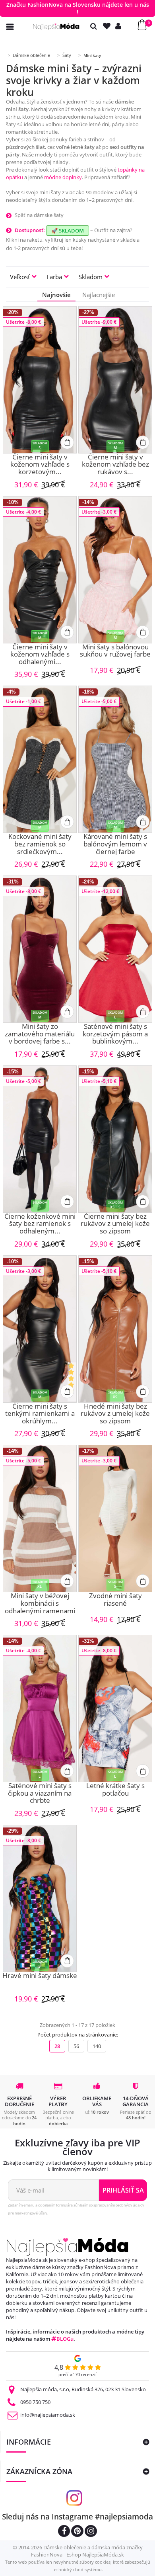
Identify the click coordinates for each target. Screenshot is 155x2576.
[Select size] (67, 442)
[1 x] (72, 1382)
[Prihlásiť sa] (120, 26)
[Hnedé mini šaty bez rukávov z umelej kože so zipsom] (115, 1329)
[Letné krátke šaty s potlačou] (115, 1708)
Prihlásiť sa (123, 2190)
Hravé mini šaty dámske (40, 1976)
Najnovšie (56, 295)
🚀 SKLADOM (68, 231)
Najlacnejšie (99, 295)
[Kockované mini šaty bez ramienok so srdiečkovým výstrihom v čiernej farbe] (40, 759)
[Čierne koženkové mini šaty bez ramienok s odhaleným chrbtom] (40, 1139)
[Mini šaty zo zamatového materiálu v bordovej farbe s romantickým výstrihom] (40, 949)
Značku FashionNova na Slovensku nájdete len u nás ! (78, 8)
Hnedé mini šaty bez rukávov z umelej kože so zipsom (115, 1414)
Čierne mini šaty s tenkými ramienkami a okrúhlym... (40, 1414)
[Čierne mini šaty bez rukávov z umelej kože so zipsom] (115, 1139)
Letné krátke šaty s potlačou (115, 1790)
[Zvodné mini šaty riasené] (115, 1519)
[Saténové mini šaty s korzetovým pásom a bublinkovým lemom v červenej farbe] (115, 949)
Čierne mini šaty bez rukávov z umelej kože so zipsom (115, 1224)
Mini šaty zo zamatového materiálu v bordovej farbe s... (40, 1034)
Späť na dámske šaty (39, 215)
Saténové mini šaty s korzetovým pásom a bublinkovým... (115, 1034)
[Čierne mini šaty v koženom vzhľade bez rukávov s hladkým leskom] (115, 380)
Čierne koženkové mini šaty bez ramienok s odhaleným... (40, 1224)
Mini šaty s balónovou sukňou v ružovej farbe (115, 651)
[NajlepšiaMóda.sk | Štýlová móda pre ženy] (56, 27)
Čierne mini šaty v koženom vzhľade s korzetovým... (40, 465)
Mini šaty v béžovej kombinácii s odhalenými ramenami (40, 1603)
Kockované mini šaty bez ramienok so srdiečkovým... (40, 844)
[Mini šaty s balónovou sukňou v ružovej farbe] (115, 570)
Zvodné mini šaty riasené (115, 1600)
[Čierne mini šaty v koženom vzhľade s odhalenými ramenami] (40, 570)
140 (97, 2046)
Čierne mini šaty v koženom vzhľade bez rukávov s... (115, 465)
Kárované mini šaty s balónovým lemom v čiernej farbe (115, 844)
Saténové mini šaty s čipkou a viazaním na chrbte (40, 1793)
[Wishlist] (108, 26)
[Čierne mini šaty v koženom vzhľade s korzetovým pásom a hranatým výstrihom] (40, 380)
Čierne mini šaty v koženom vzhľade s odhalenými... (40, 655)
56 (76, 2046)
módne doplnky (63, 177)
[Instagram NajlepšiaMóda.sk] (91, 2532)
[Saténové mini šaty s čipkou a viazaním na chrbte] (40, 1708)
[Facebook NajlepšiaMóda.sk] (64, 2532)
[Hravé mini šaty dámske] (40, 1898)
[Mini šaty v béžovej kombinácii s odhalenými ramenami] (40, 1519)
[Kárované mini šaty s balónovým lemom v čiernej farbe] (115, 759)
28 (57, 2046)
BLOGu (65, 2339)
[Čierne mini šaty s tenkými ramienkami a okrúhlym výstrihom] (40, 1329)
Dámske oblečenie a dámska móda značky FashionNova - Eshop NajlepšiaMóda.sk (87, 2551)
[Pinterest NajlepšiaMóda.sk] (77, 2532)
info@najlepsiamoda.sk (48, 2415)
